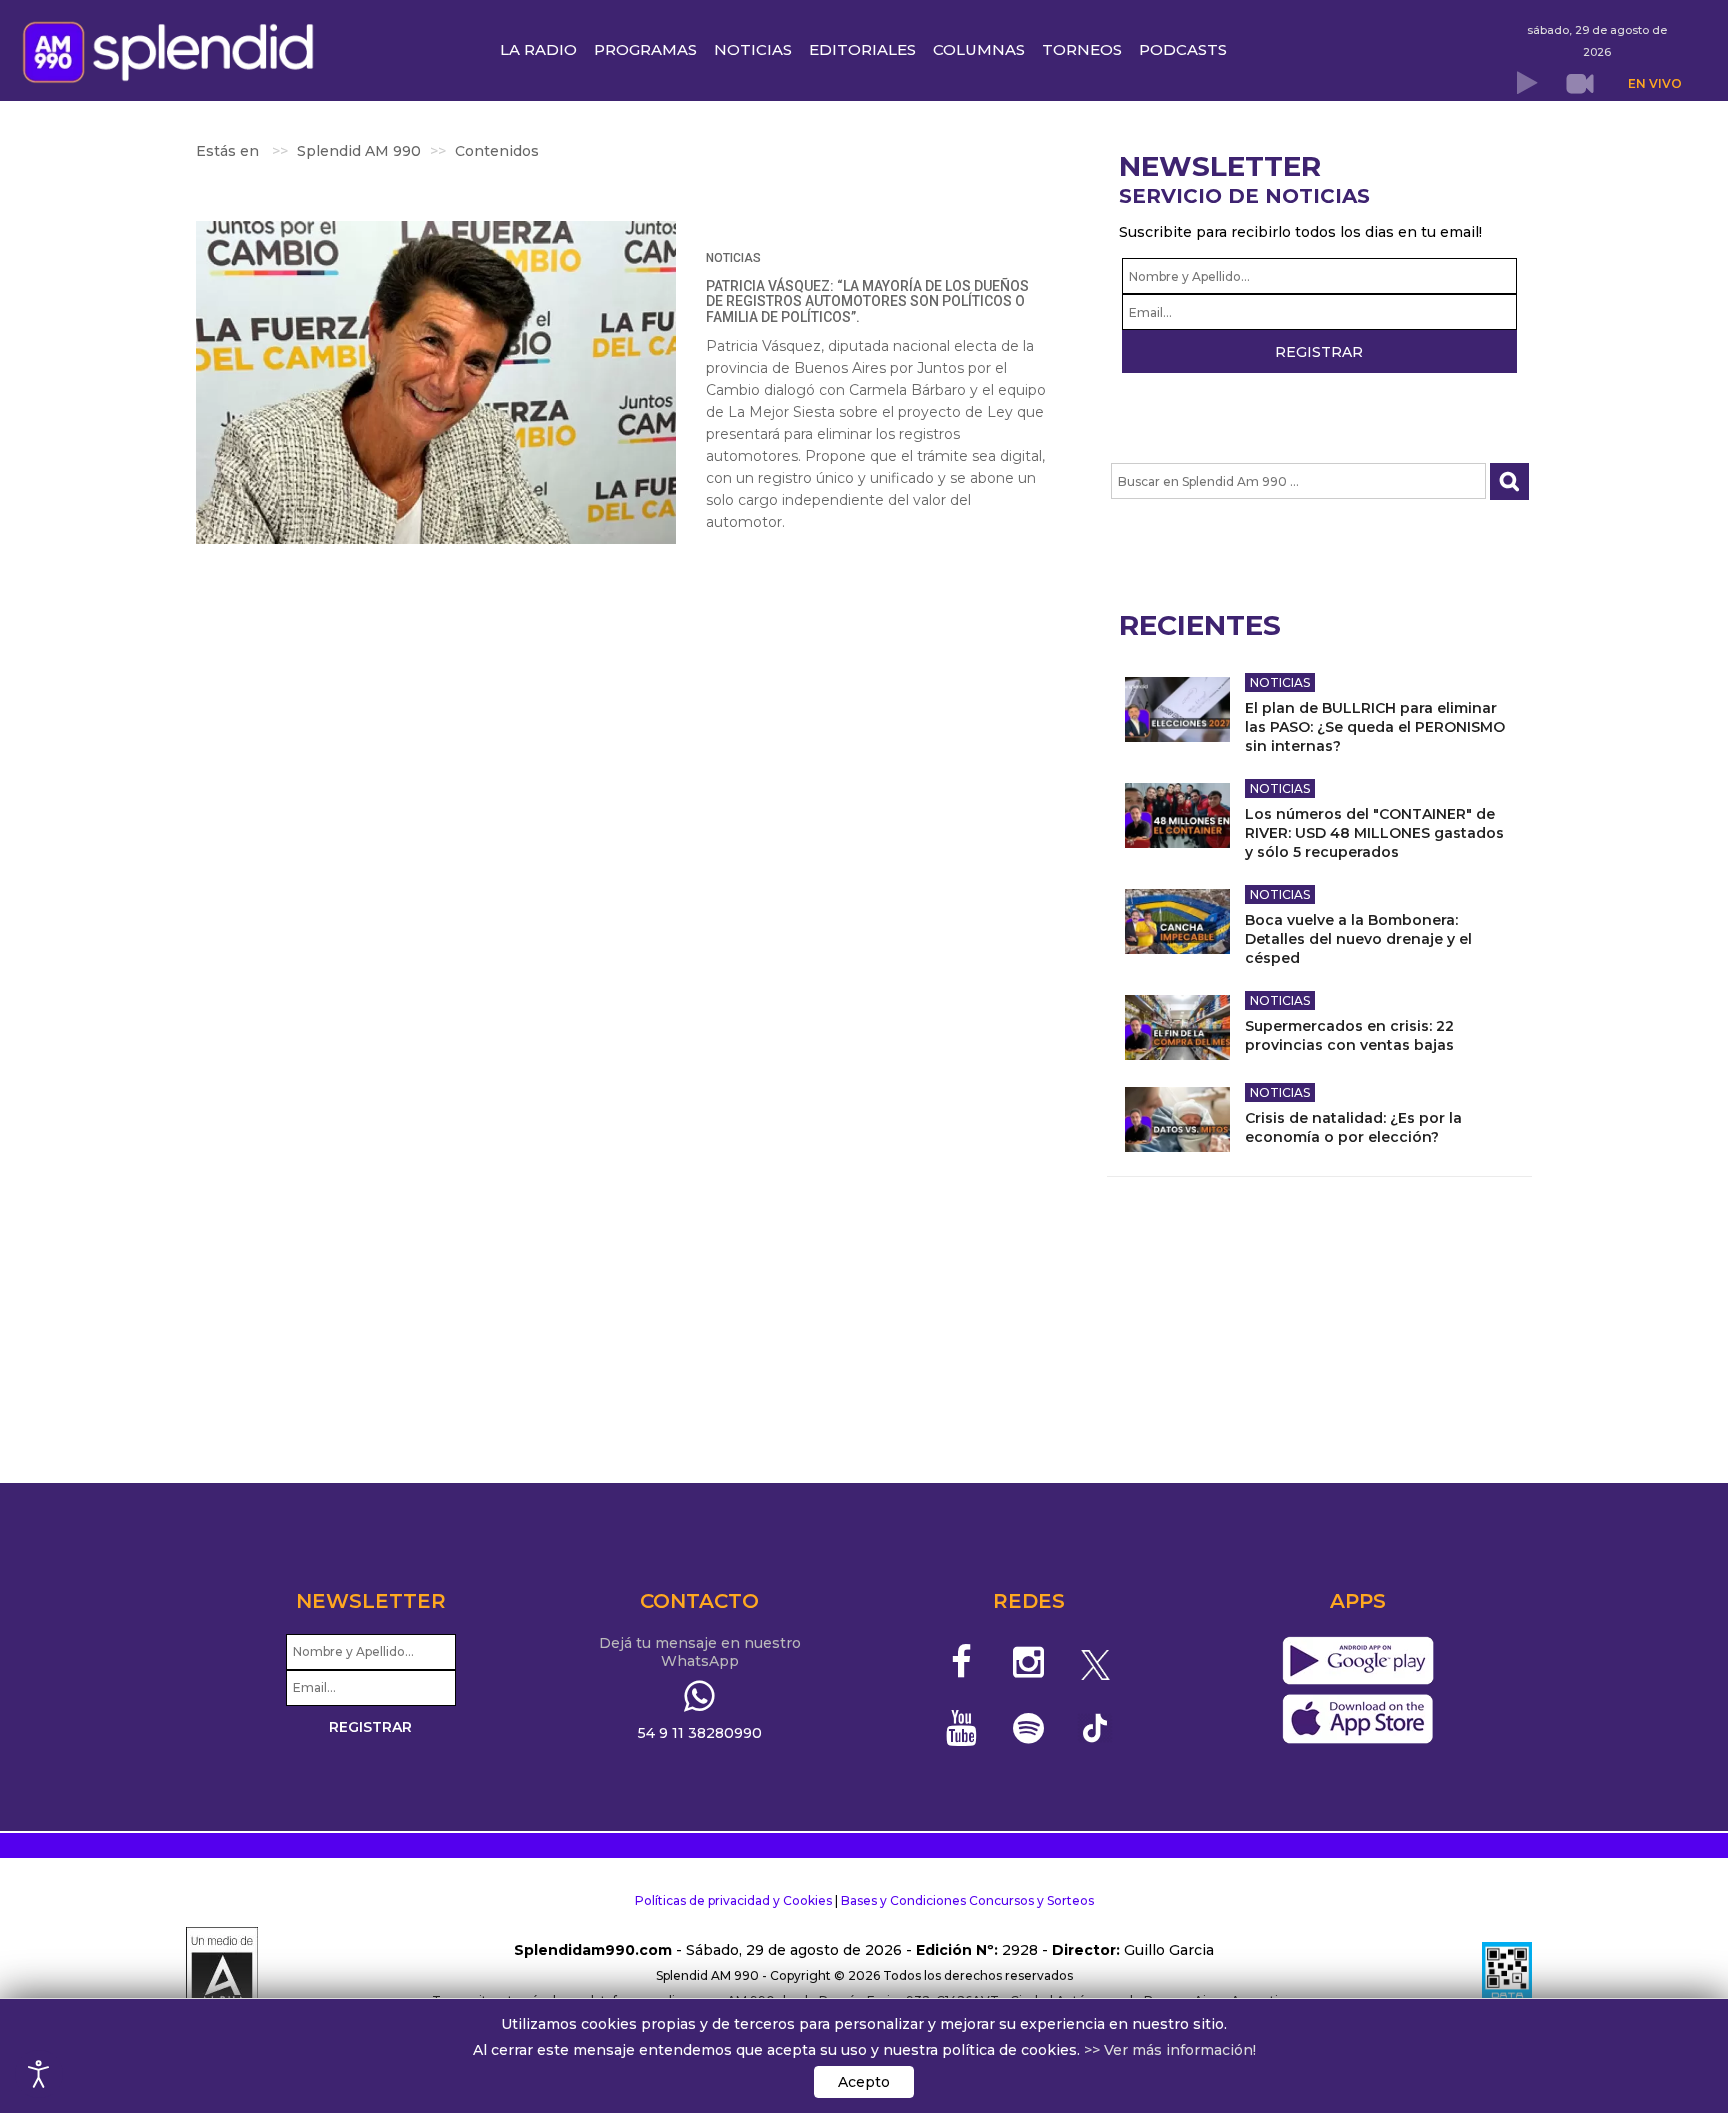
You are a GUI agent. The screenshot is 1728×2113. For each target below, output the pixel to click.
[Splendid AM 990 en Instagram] (1028, 1662)
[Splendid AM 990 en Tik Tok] (1095, 1726)
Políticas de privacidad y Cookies (733, 1900)
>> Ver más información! (1170, 2050)
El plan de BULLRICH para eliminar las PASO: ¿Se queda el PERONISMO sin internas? (1375, 727)
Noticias (733, 258)
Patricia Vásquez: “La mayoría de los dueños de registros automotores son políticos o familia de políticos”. (867, 301)
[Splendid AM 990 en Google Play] (1357, 1661)
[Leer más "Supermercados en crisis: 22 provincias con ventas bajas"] (1177, 1027)
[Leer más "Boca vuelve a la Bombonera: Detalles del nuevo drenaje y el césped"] (1177, 921)
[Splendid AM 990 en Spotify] (1028, 1728)
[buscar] (1509, 481)
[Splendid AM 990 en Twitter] (1095, 1662)
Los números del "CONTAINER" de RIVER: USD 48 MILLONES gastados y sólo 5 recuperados (1374, 833)
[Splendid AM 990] (173, 50)
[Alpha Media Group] (222, 1976)
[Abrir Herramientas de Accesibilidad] (39, 2074)
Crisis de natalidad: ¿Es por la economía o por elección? (1353, 1127)
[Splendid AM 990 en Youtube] (962, 1728)
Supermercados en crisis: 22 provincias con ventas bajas (1349, 1035)
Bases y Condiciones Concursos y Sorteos (967, 1900)
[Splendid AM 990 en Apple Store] (1357, 1719)
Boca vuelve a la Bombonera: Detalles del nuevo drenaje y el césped (1358, 939)
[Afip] (1507, 1976)
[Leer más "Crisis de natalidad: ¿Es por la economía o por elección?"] (1177, 1119)
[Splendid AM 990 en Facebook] (962, 1662)
